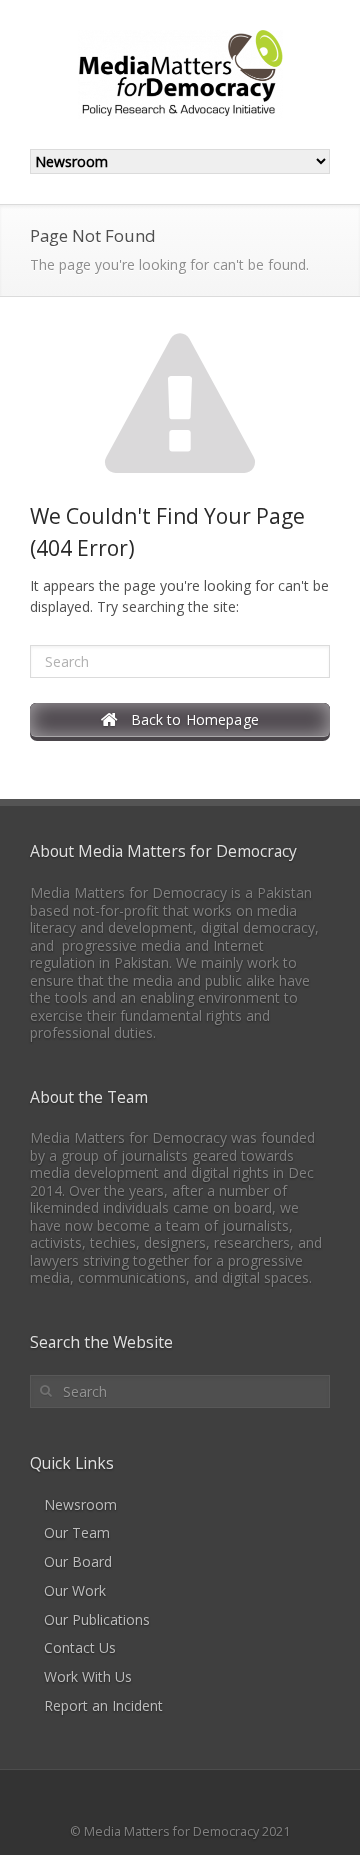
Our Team (77, 1532)
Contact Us (80, 1647)
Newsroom (80, 1504)
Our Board (78, 1561)
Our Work (75, 1590)
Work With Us (88, 1676)
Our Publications (97, 1619)
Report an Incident (103, 1705)
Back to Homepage (188, 719)
